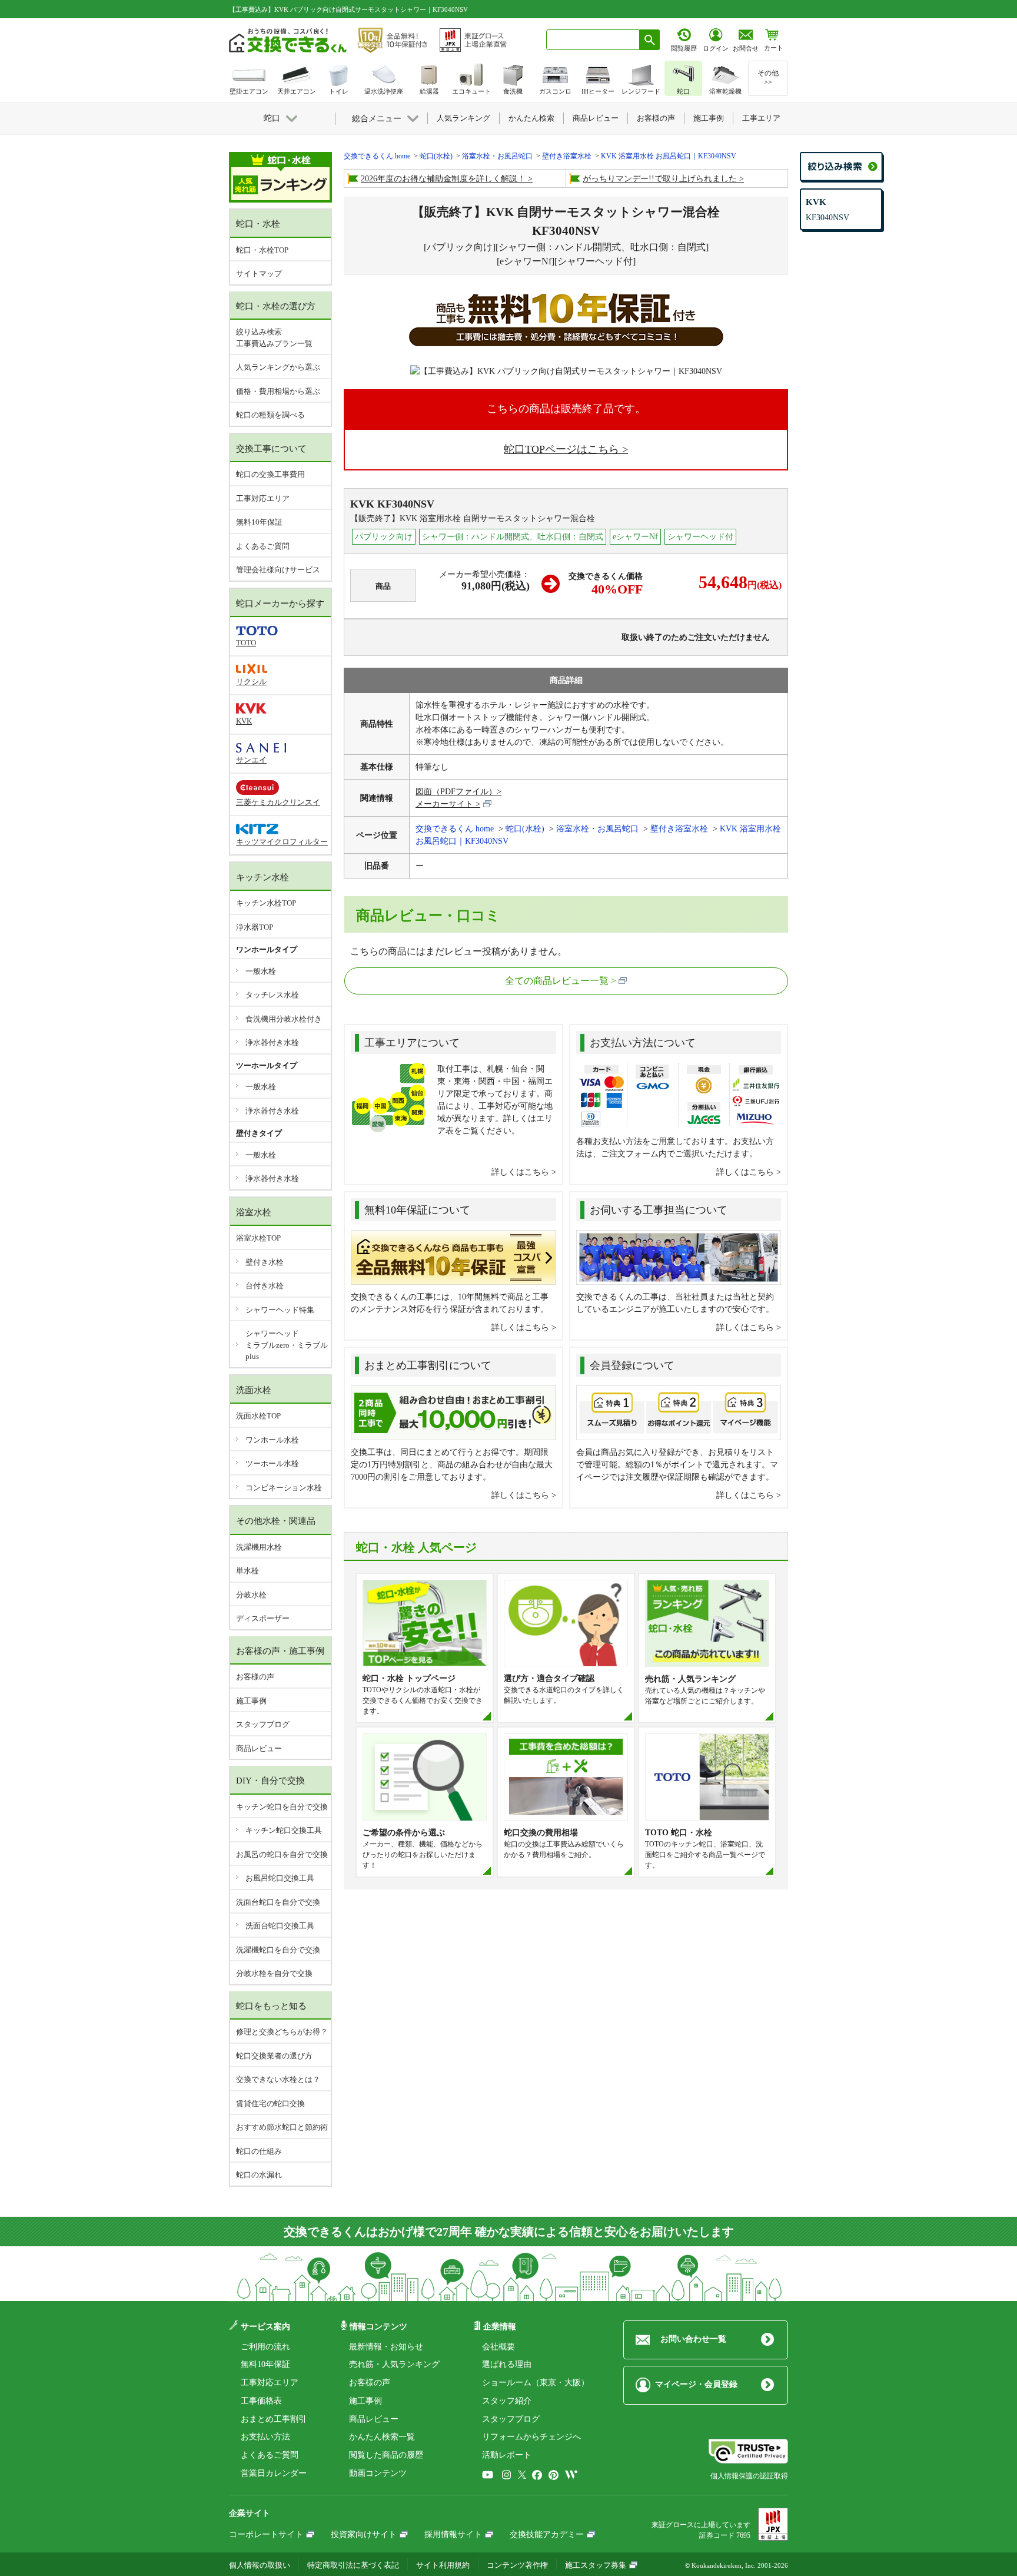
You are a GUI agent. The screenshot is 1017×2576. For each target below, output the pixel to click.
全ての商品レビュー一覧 (557, 981)
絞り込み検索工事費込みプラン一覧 (274, 338)
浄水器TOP (255, 927)
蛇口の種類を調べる (270, 415)
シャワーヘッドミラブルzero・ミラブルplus (287, 1345)
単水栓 (247, 1571)
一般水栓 (261, 971)
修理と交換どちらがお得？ (282, 2032)
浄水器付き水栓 (272, 1042)
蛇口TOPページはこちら (561, 449)
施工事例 (251, 1701)
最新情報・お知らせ (386, 2347)
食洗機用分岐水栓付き (284, 1019)
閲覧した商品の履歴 (386, 2455)
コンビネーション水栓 (284, 1488)
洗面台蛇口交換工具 (280, 1926)
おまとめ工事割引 (274, 2419)
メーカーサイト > (448, 804)
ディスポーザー (263, 1618)
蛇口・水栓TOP (262, 250)
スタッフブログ (263, 1724)
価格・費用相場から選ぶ (278, 391)
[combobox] (593, 40)
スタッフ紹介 (507, 2401)
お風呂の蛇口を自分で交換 (282, 1854)
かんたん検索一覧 (382, 2437)
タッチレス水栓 (272, 995)
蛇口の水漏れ (259, 2175)
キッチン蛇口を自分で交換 (282, 1807)
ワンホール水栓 (272, 1440)
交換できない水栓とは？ (278, 2079)
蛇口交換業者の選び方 (274, 2056)
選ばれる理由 (507, 2364)
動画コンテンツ (378, 2473)
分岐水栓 (251, 1595)
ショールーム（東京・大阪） (536, 2383)
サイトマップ (259, 273)
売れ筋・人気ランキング (394, 2364)
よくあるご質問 (263, 546)
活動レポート (507, 2455)
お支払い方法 (265, 2437)
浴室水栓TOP (258, 1238)
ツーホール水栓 (272, 1463)
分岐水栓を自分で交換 (274, 1973)
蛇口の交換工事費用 (270, 474)
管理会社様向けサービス (278, 570)
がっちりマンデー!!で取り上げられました (660, 179)
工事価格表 (261, 2401)
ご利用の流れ (265, 2347)
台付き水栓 (265, 1286)
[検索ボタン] (650, 40)
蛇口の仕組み (259, 2151)
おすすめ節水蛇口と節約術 (282, 2127)
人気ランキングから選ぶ (278, 367)
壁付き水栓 (265, 1262)
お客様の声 (255, 1677)
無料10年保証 (259, 522)
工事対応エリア (263, 498)
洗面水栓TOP (258, 1416)
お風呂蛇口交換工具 (280, 1878)
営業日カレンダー (274, 2473)
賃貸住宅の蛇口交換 (270, 2103)
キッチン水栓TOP (266, 903)
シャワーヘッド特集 (280, 1310)
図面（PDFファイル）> (458, 792)
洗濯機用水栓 (259, 1547)
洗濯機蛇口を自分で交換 (278, 1950)
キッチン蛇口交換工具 (284, 1830)
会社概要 (498, 2347)
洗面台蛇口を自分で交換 (278, 1902)
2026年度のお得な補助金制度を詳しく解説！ (443, 179)
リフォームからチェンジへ (531, 2437)
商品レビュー (259, 1748)
